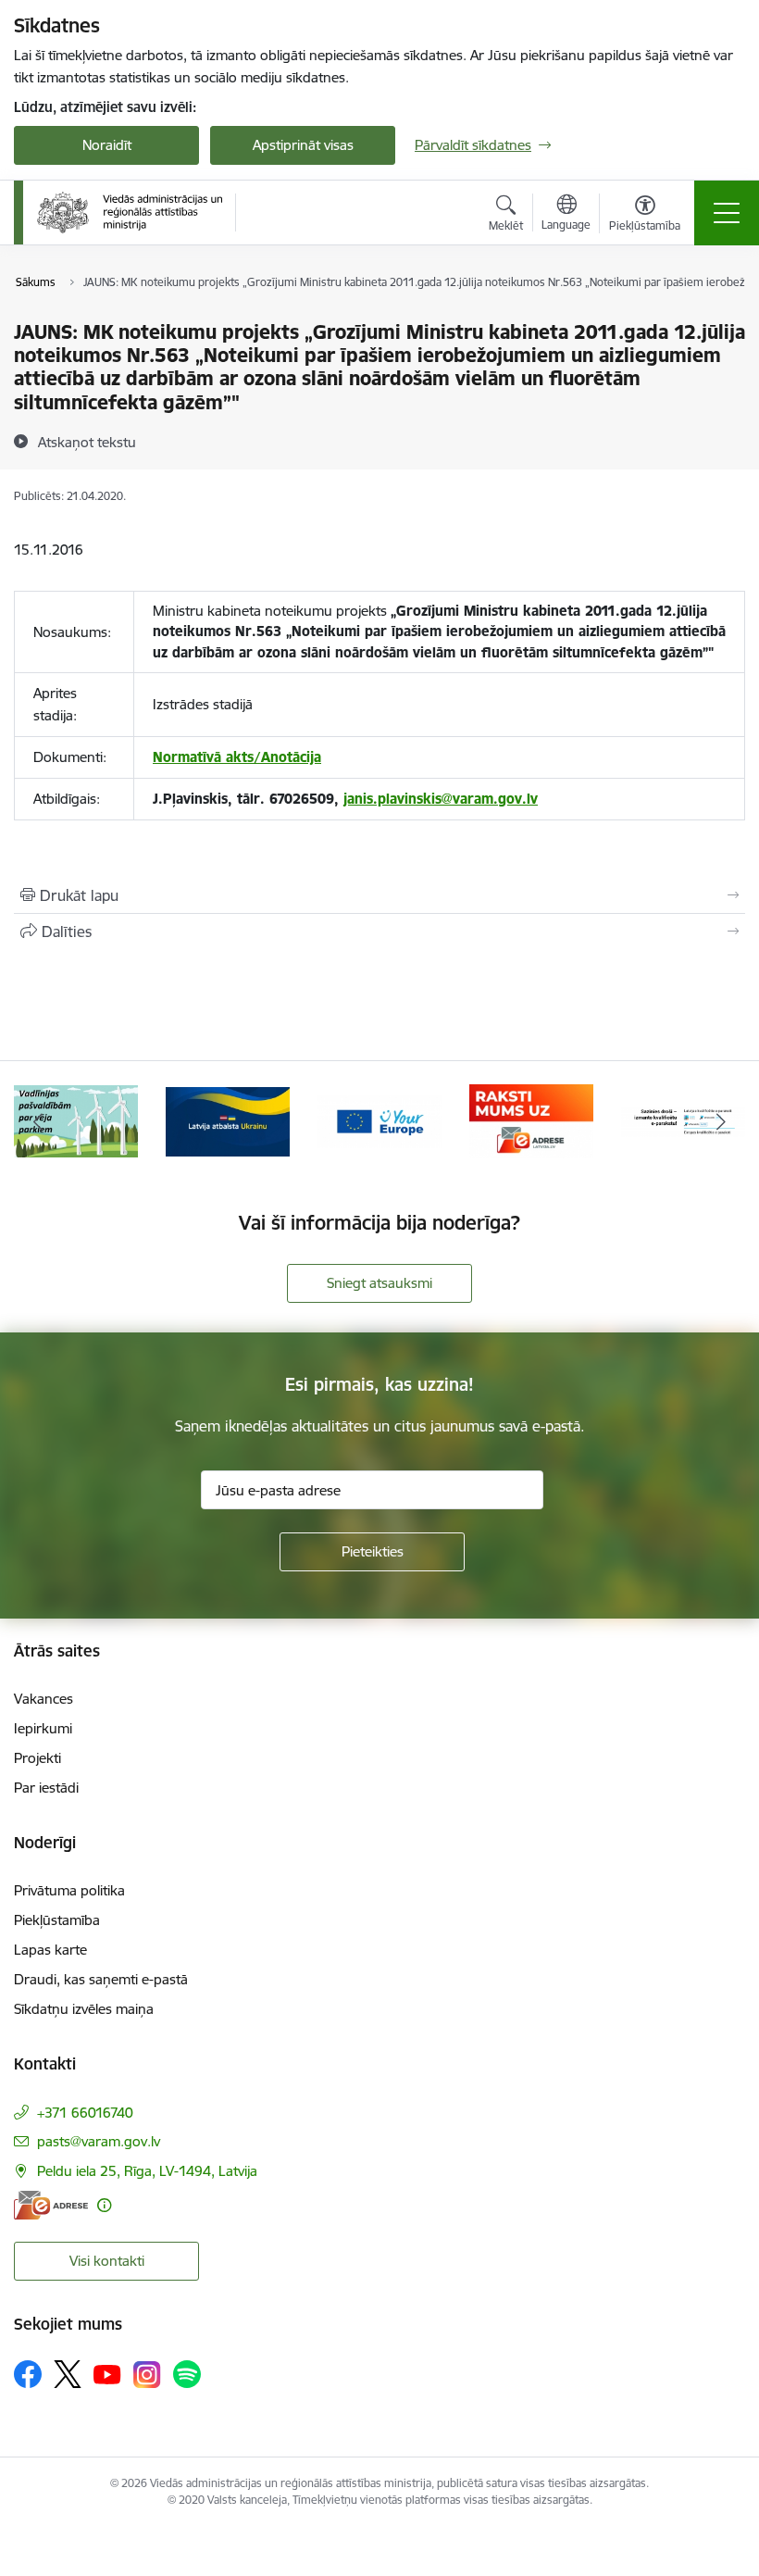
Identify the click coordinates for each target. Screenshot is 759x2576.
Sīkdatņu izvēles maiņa (84, 2009)
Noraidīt (107, 145)
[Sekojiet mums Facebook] (28, 2374)
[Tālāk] (721, 1121)
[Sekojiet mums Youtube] (107, 2373)
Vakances (44, 1699)
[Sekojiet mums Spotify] (187, 2374)
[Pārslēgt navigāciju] (727, 213)
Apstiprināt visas (303, 145)
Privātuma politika (69, 1890)
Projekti (37, 1758)
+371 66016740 (85, 2113)
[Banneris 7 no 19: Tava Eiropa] (379, 1120)
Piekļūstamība (57, 1920)
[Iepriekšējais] (38, 1121)
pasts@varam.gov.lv (99, 2141)
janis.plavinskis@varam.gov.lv (441, 799)
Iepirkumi (43, 1728)
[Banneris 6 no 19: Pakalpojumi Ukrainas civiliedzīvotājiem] (228, 1120)
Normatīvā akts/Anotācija (237, 757)
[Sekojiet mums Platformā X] (68, 2374)
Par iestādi (46, 1788)
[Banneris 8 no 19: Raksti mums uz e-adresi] (531, 1120)
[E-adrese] (51, 2205)
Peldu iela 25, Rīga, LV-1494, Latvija (147, 2171)
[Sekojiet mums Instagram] (147, 2375)
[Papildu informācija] (104, 2205)
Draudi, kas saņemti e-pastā (101, 1979)
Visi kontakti (107, 2261)
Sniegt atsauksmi (379, 1283)
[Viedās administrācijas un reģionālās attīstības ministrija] (130, 212)
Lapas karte (50, 1950)
